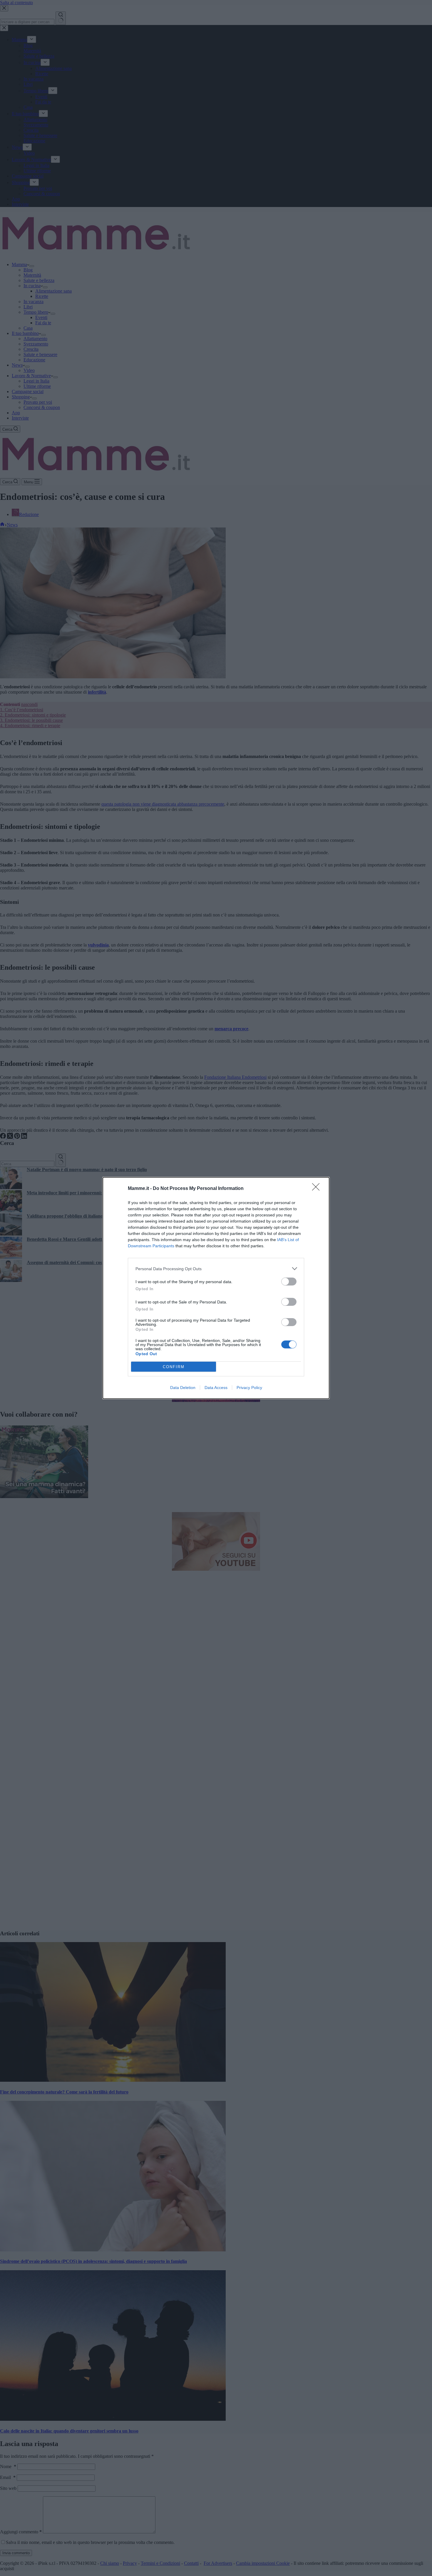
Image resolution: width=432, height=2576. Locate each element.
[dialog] (216, 1288)
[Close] (318, 1189)
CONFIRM (174, 1367)
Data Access (216, 1388)
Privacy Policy (249, 1388)
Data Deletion (183, 1388)
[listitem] (216, 1269)
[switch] (289, 1282)
